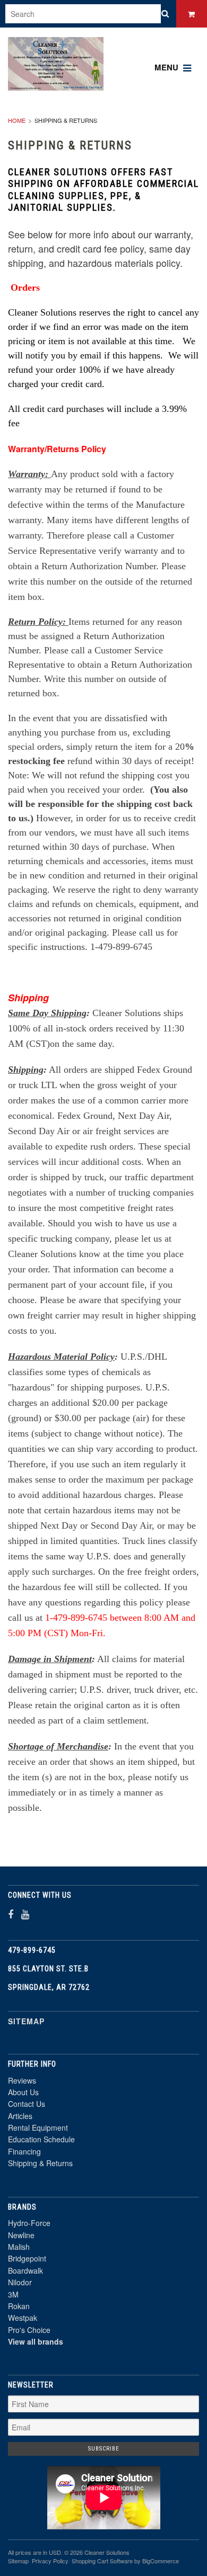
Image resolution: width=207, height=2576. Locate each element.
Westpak (23, 2318)
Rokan (19, 2306)
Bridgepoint (27, 2258)
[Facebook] (11, 1914)
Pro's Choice (29, 2330)
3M (13, 2294)
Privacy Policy (50, 2561)
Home (17, 120)
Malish (19, 2247)
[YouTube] (25, 1914)
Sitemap (26, 2021)
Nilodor (20, 2282)
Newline (21, 2235)
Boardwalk (25, 2270)
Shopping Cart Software (102, 2561)
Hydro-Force (29, 2223)
